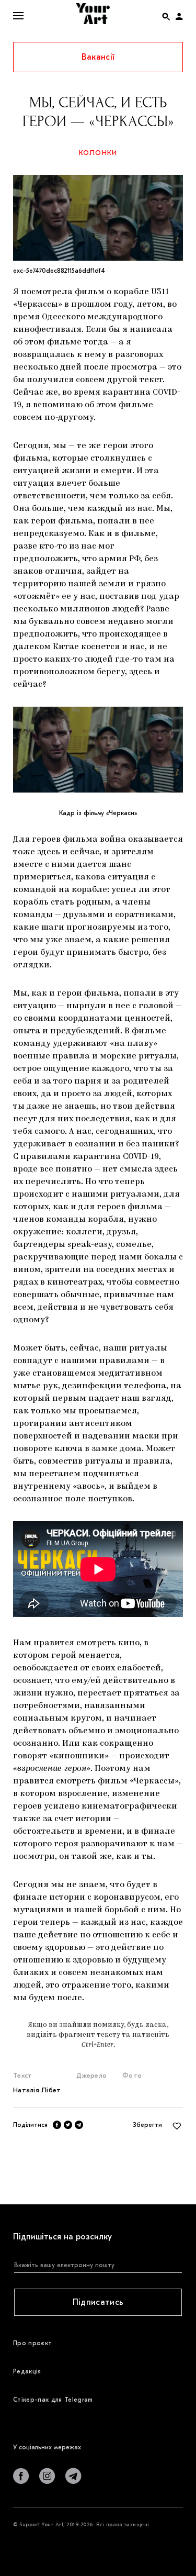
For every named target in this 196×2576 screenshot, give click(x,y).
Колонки (98, 153)
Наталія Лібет (37, 2090)
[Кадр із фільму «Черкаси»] (98, 750)
